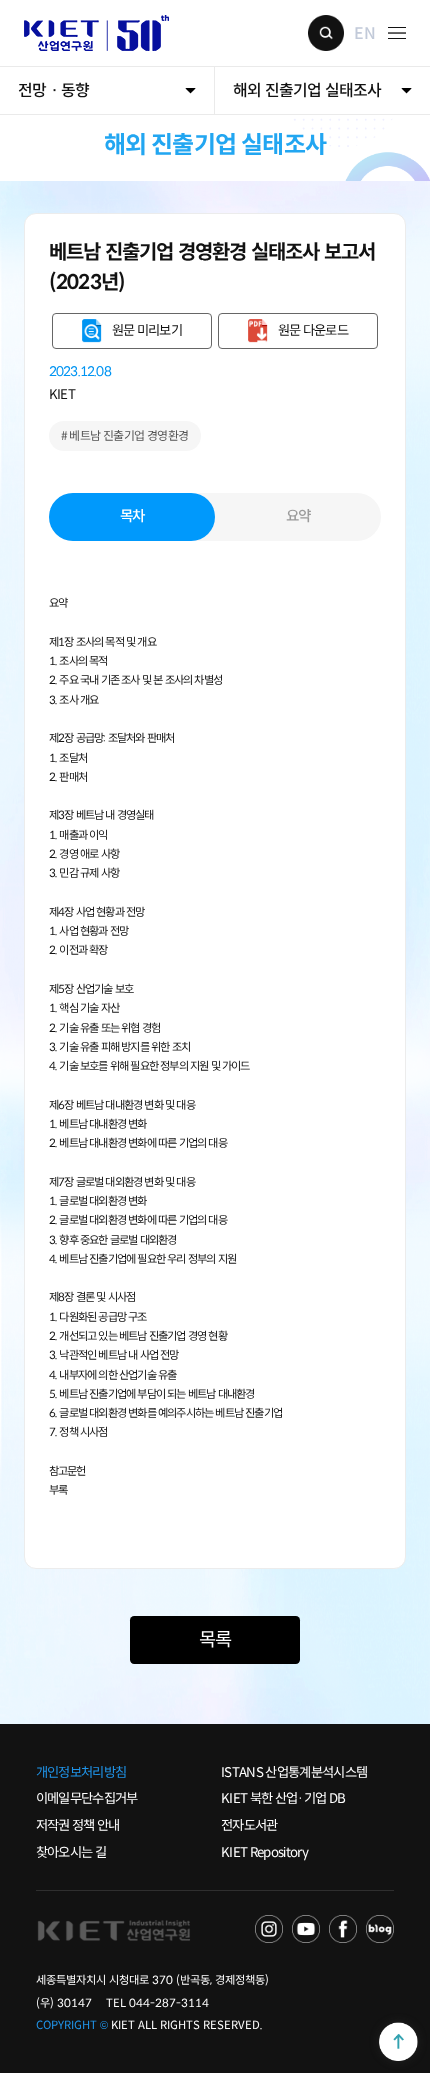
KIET (62, 395)
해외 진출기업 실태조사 (307, 90)
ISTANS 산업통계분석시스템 (294, 1772)
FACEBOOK (343, 1929)
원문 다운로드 (313, 330)
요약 (298, 516)
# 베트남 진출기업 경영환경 (125, 435)
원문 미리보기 (147, 330)
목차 (132, 516)
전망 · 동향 (53, 90)
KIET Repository (264, 1852)
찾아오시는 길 (71, 1852)
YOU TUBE (306, 1929)
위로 (398, 2041)
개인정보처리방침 (81, 1772)
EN (364, 32)
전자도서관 (249, 1825)
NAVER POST (380, 1929)
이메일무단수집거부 (87, 1798)
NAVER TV (269, 1929)
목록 (215, 1639)
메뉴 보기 (397, 33)
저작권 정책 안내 (78, 1825)
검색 (326, 33)
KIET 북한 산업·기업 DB (283, 1798)
